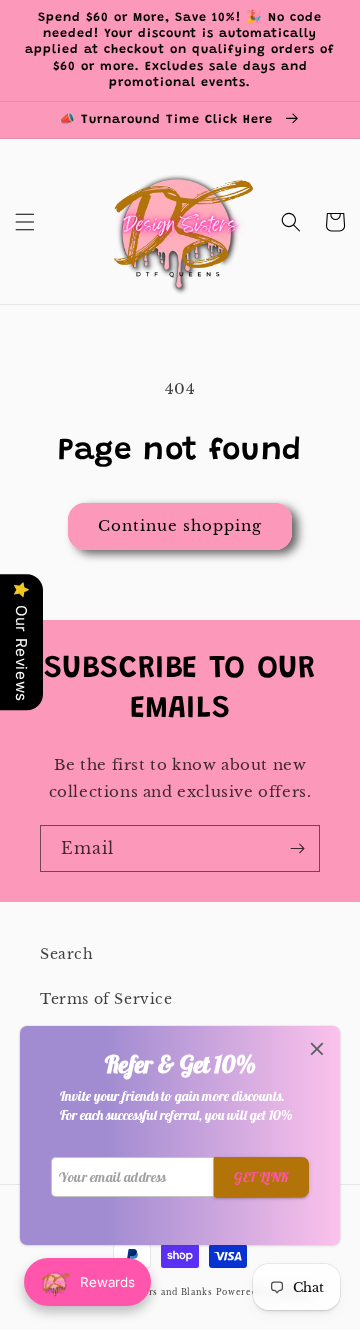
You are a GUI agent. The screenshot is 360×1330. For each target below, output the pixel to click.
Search (67, 954)
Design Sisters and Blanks (151, 1292)
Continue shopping (180, 525)
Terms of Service (106, 999)
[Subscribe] (297, 848)
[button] (25, 222)
